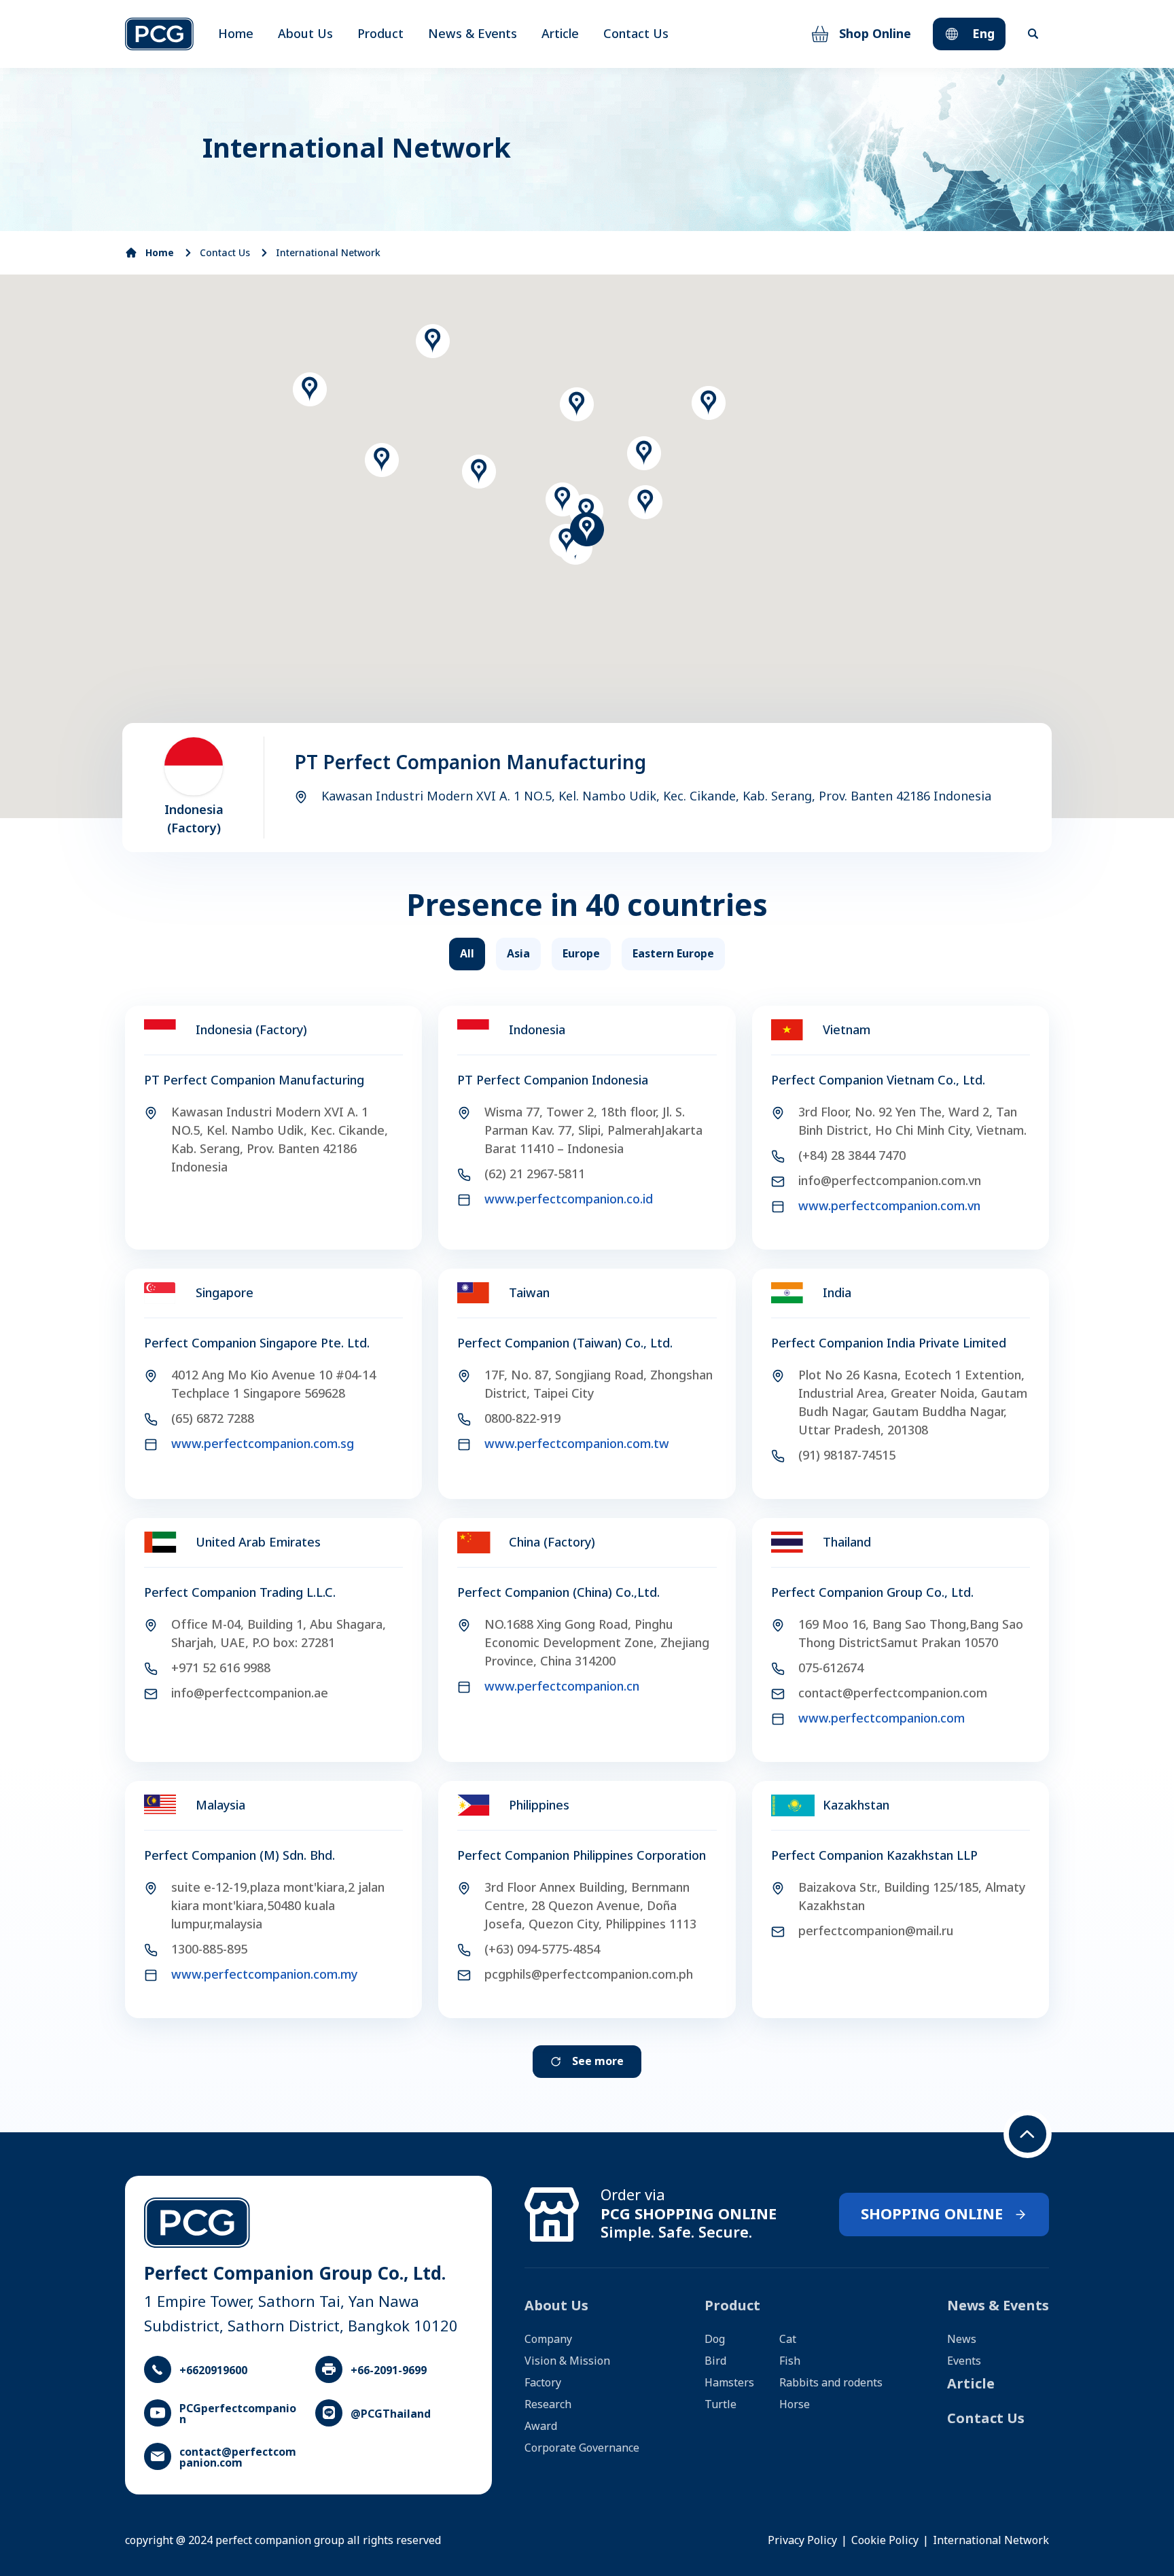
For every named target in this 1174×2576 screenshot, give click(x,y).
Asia (518, 954)
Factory (543, 2383)
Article (560, 34)
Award (541, 2427)
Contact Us (636, 34)
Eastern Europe (673, 954)
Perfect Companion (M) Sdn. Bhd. (239, 1856)
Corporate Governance (582, 2448)
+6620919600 (213, 2371)
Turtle (721, 2405)
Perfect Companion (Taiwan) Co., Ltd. (565, 1344)
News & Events (473, 34)
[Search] (1033, 34)
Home (236, 34)
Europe (581, 954)
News (962, 2340)
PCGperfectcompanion (238, 2414)
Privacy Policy (802, 2541)
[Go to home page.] (159, 34)
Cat (788, 2340)
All (467, 954)
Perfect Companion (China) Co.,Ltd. (558, 1593)
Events (964, 2361)
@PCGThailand (391, 2414)
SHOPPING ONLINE (932, 2215)
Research (548, 2405)
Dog (715, 2340)
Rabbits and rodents (831, 2383)
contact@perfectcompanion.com (238, 2458)
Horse (795, 2405)
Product (380, 34)
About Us (305, 34)
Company (548, 2340)
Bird (715, 2361)
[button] (586, 511)
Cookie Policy (885, 2541)
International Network (328, 253)
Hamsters (729, 2383)
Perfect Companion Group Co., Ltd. (872, 1593)
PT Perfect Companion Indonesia (553, 1081)
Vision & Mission (567, 2361)
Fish (790, 2361)
